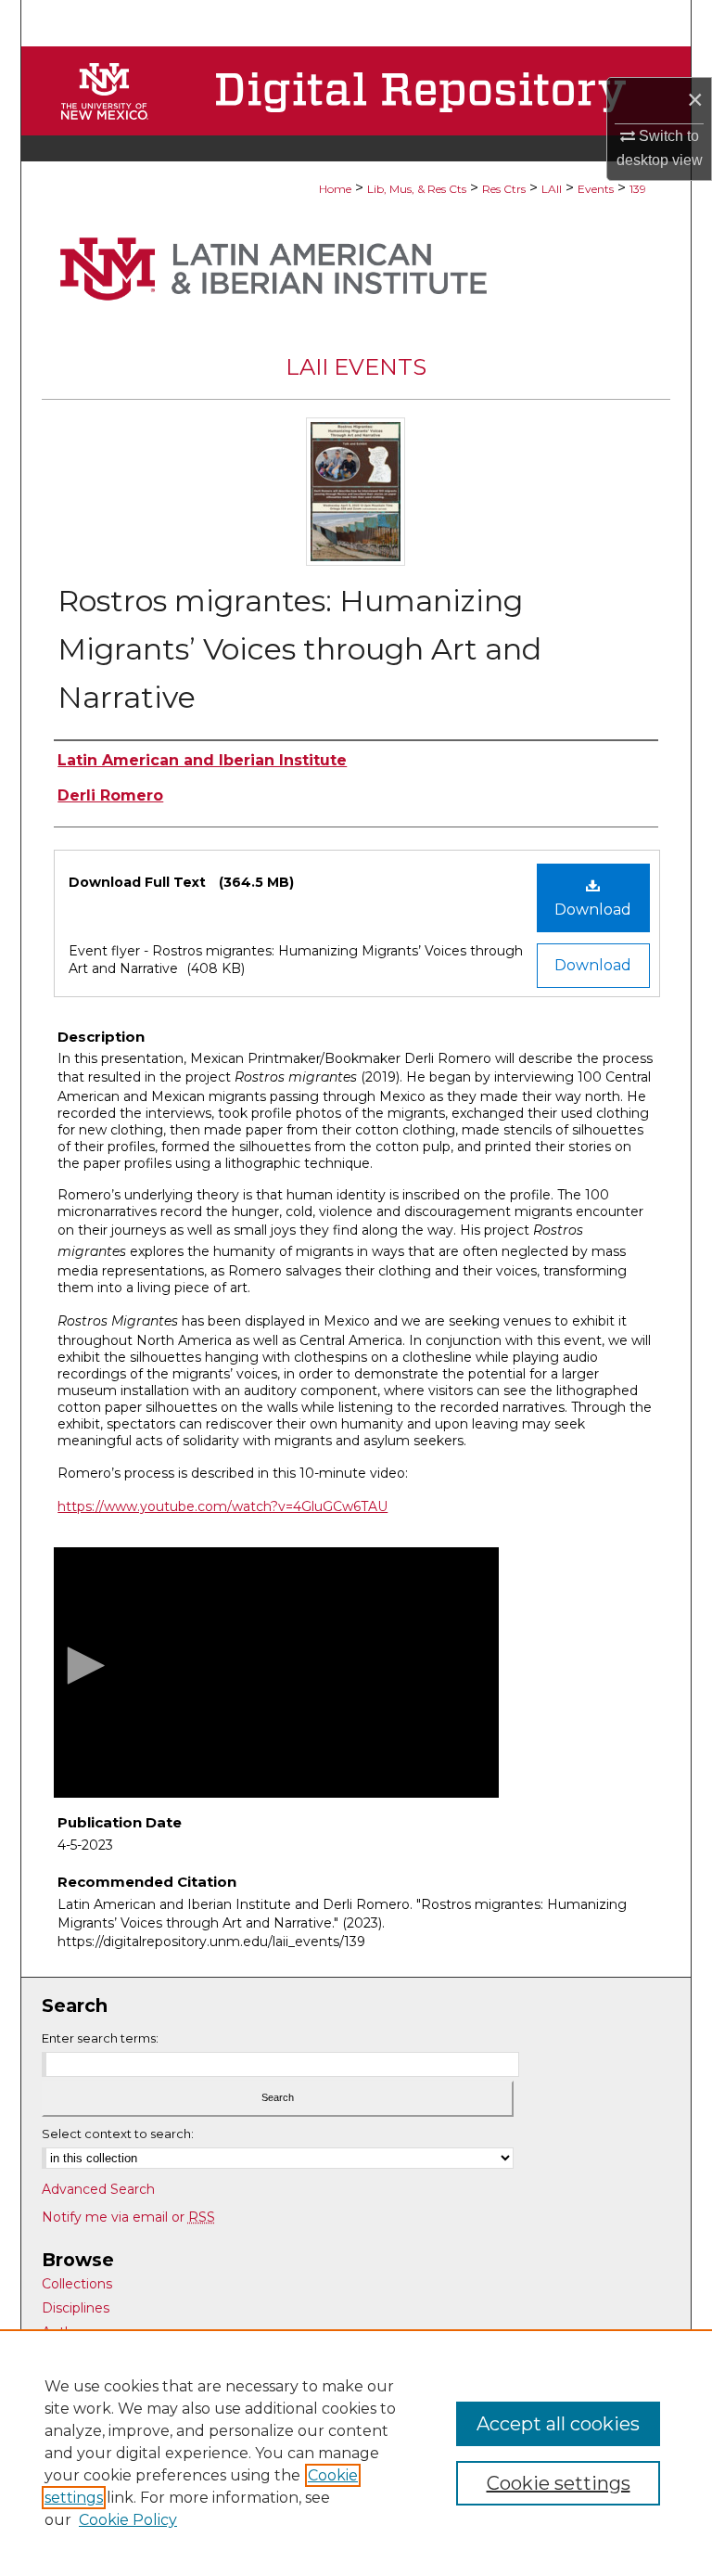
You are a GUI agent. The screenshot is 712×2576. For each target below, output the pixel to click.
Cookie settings (559, 2483)
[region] (356, 2453)
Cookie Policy (128, 2520)
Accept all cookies (558, 2424)
